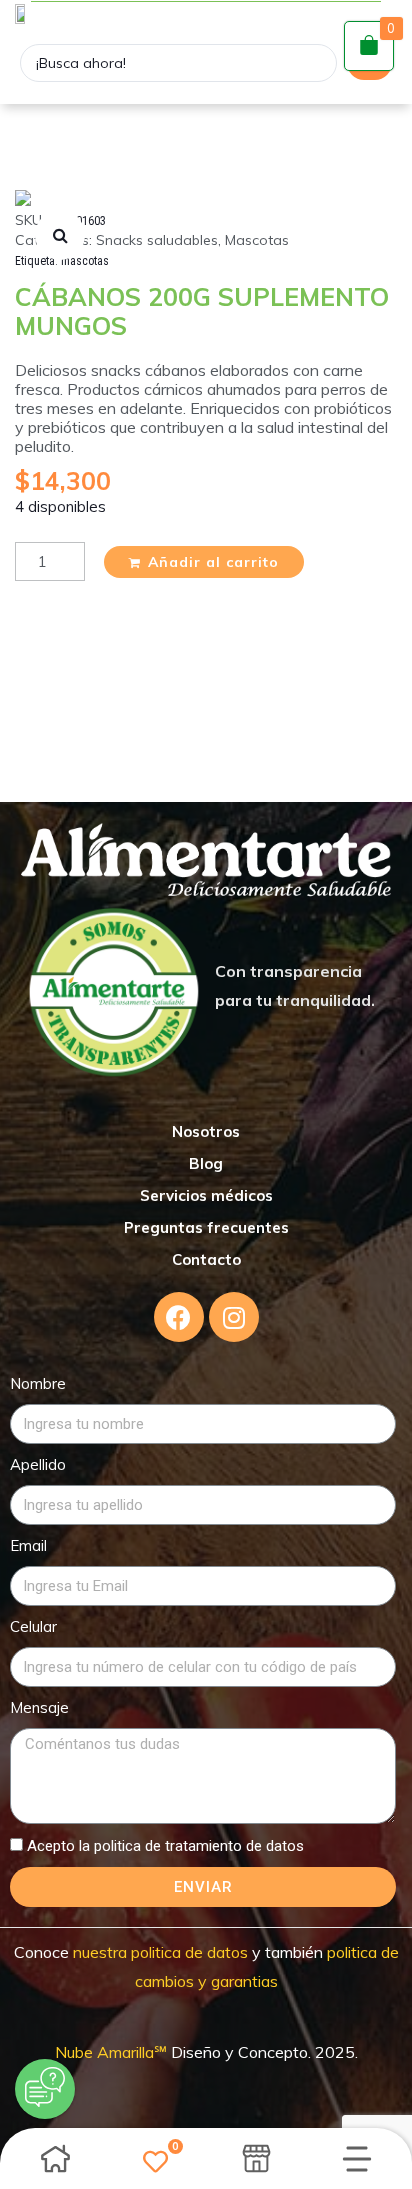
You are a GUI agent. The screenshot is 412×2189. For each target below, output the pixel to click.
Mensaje (39, 1707)
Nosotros (206, 1131)
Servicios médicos (206, 1195)
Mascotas (257, 240)
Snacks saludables (157, 240)
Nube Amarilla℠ (113, 2052)
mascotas (85, 261)
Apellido (38, 1464)
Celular (33, 1626)
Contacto (206, 1259)
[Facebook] (179, 1317)
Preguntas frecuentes (206, 1227)
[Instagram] (234, 1317)
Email (28, 1545)
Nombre (38, 1383)
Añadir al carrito (213, 562)
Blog (206, 1163)
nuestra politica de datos (158, 1952)
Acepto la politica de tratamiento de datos (165, 1846)
